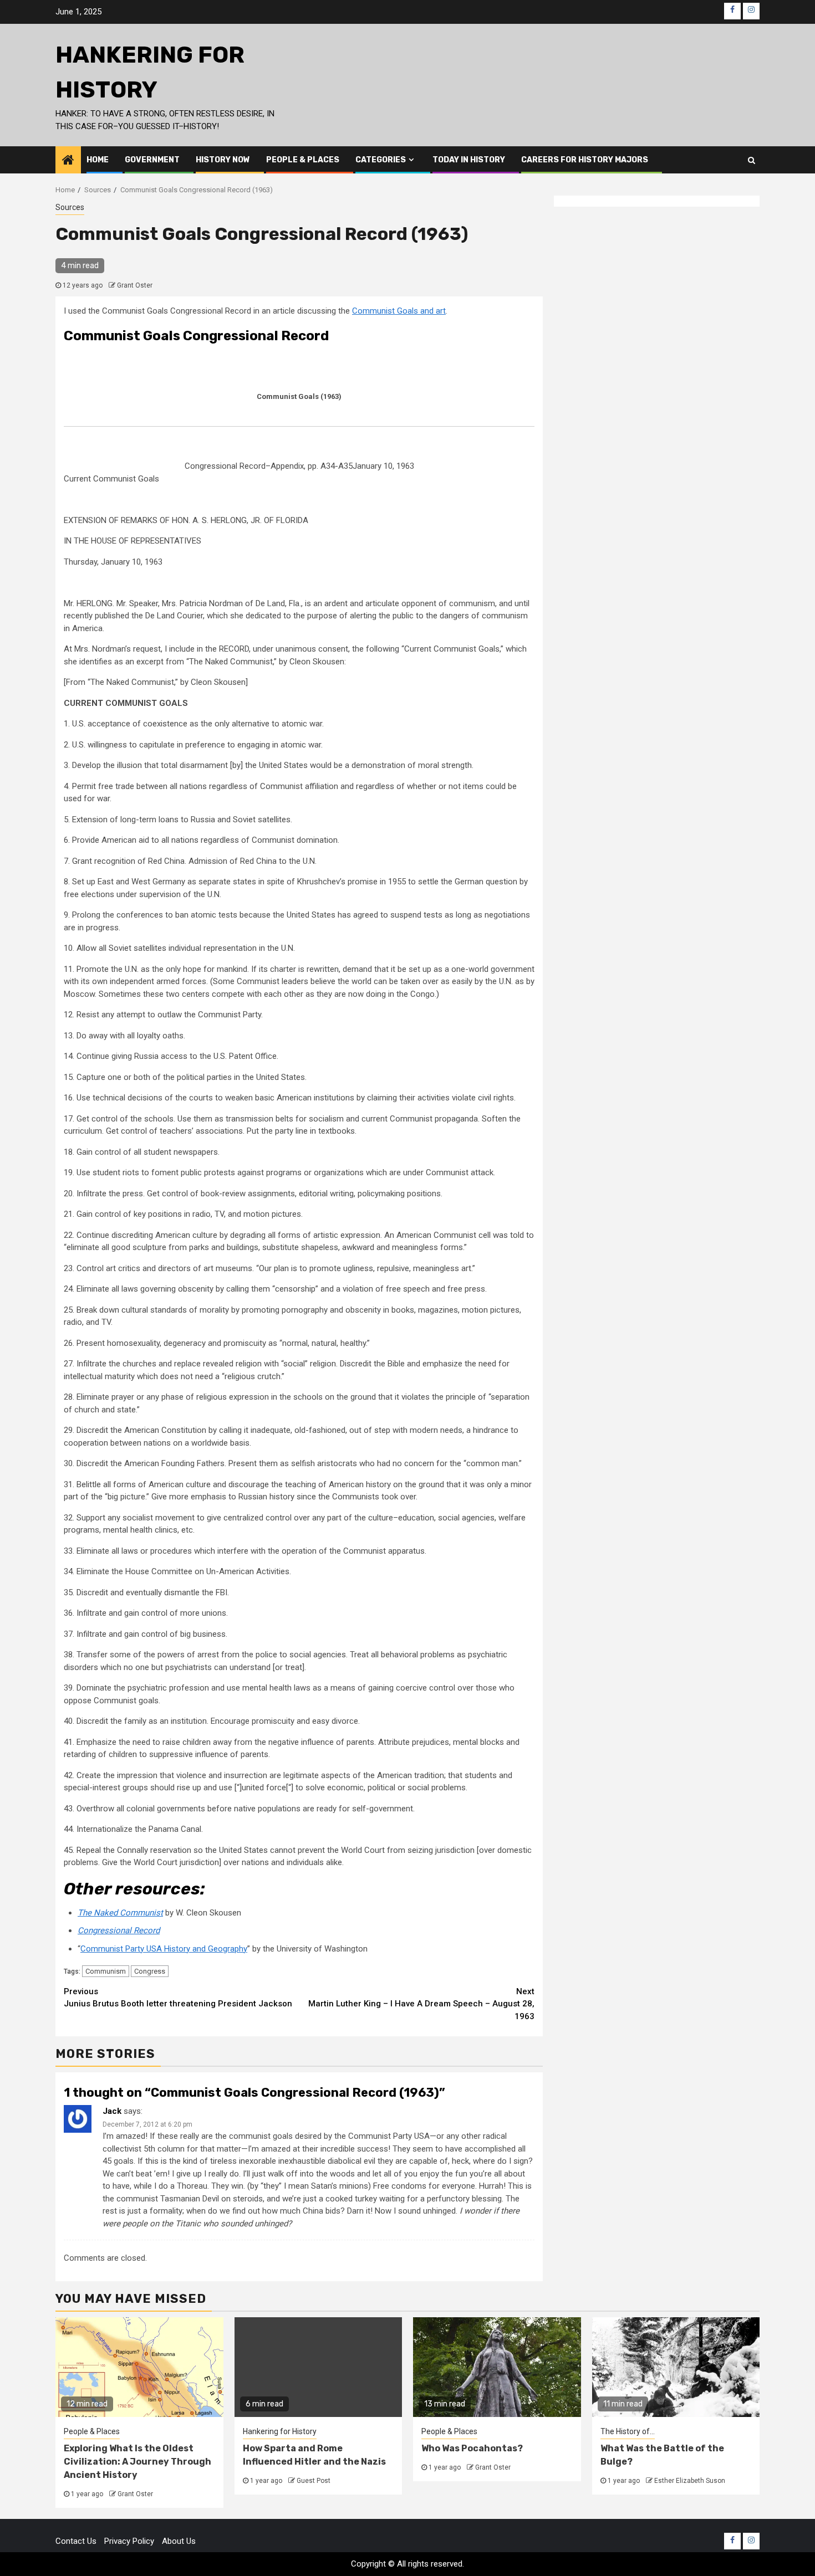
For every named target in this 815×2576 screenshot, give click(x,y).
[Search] (752, 160)
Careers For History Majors (585, 160)
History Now (223, 160)
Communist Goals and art (399, 311)
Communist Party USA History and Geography (164, 1949)
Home (98, 160)
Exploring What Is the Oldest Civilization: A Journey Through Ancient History (137, 2462)
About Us (179, 2541)
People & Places (303, 160)
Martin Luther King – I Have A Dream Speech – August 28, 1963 (421, 2004)
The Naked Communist (120, 1913)
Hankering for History (280, 2431)
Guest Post (314, 2481)
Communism (106, 1971)
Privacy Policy (129, 2541)
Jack (112, 2111)
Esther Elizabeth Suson (690, 2481)
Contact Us (76, 2541)
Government (152, 160)
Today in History (469, 160)
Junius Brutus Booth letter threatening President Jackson (178, 1998)
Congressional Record (119, 1930)
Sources (70, 207)
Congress (150, 1971)
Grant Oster (135, 285)
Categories (381, 160)
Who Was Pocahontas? (472, 2448)
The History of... (628, 2431)
